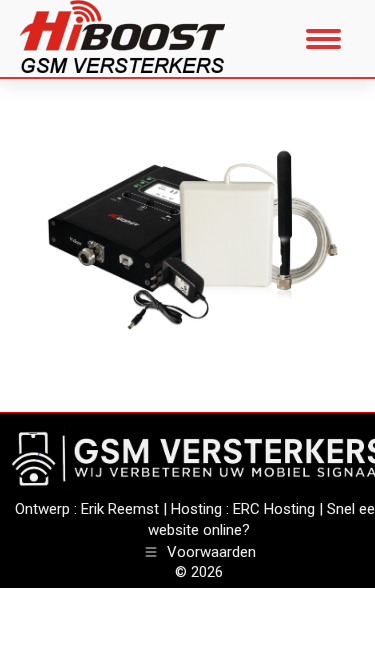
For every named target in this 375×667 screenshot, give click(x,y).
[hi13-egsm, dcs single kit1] (187, 240)
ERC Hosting (274, 509)
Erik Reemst (120, 509)
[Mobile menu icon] (323, 39)
